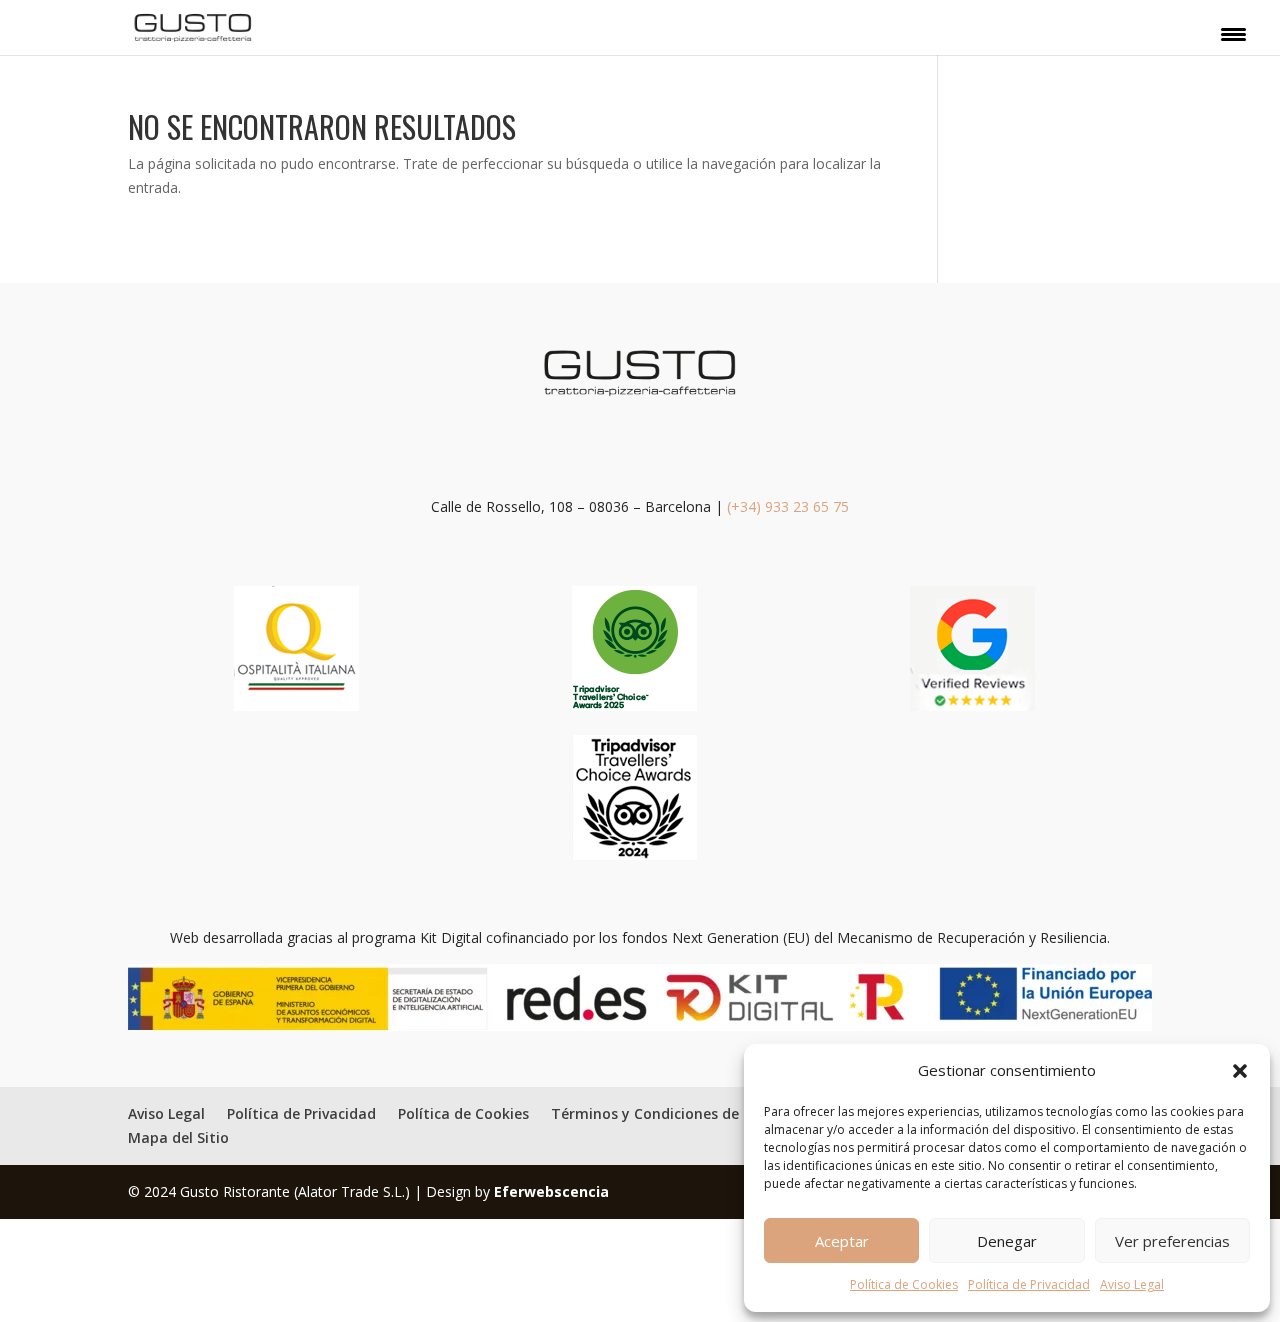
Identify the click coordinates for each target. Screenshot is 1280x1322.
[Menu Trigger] (1233, 33)
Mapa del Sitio (178, 1137)
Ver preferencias (1172, 1241)
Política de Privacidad (1029, 1284)
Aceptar (842, 1241)
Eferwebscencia (551, 1191)
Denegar (1007, 1241)
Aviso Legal (1132, 1284)
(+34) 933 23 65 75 (788, 506)
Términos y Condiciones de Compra (675, 1113)
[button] (1240, 1071)
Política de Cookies (904, 1284)
